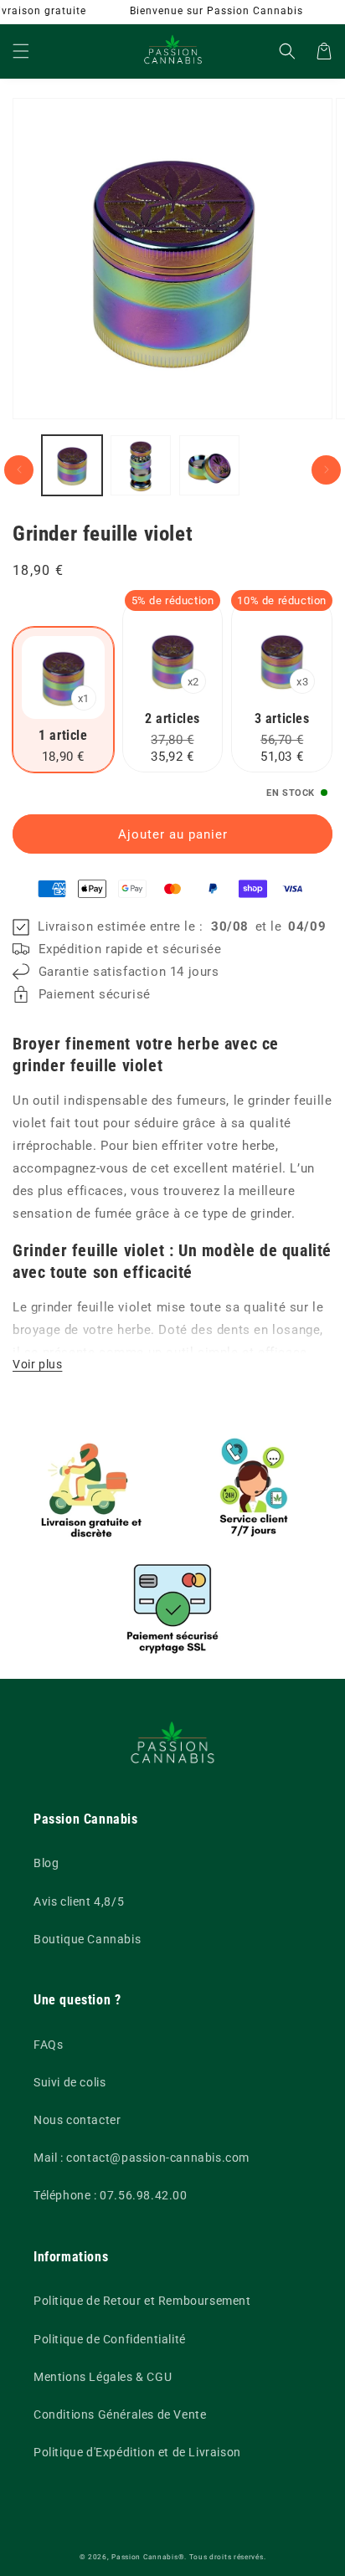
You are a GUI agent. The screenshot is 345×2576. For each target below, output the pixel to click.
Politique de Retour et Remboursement (142, 2301)
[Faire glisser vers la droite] (326, 470)
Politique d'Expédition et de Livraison (137, 2452)
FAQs (48, 2045)
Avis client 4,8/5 (79, 1901)
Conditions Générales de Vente (120, 2414)
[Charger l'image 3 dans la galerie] (209, 465)
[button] (21, 51)
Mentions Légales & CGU (103, 2377)
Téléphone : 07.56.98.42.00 (111, 2195)
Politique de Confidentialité (110, 2339)
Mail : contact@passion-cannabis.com (142, 2158)
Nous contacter (77, 2120)
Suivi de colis (70, 2082)
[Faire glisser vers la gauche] (19, 470)
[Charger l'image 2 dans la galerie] (141, 465)
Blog (46, 1863)
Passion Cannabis (144, 2557)
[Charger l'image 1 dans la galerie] (72, 465)
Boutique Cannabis (87, 1939)
